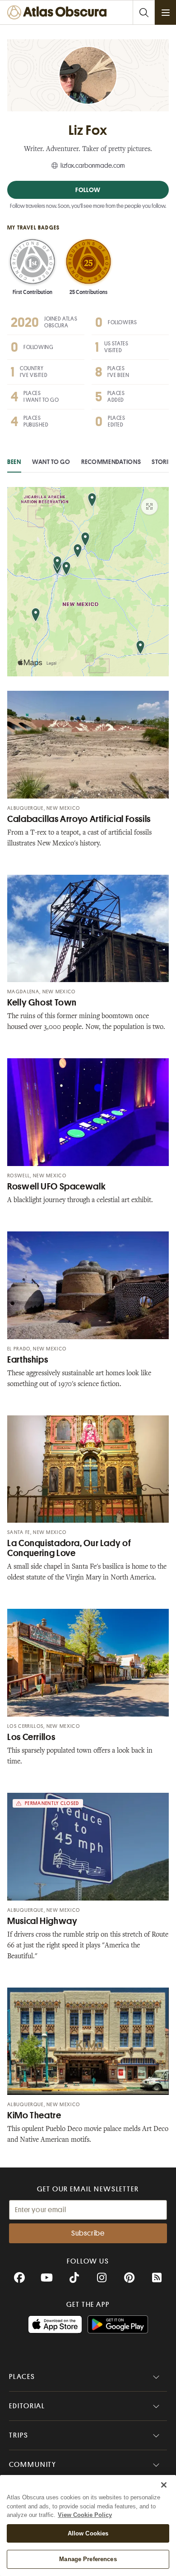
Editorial (27, 2406)
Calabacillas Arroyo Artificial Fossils (79, 819)
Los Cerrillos (31, 1737)
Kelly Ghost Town (42, 1003)
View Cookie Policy (85, 2515)
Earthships (28, 1360)
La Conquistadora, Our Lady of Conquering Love (69, 1548)
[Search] (144, 12)
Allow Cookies (88, 2533)
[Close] (164, 2485)
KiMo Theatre (34, 2115)
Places (22, 2377)
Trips (19, 2435)
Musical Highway (42, 1921)
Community (33, 2465)
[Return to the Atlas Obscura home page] (59, 12)
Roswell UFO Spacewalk (56, 1187)
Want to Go (51, 462)
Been (14, 462)
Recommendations (111, 462)
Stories (163, 462)
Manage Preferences (88, 2559)
